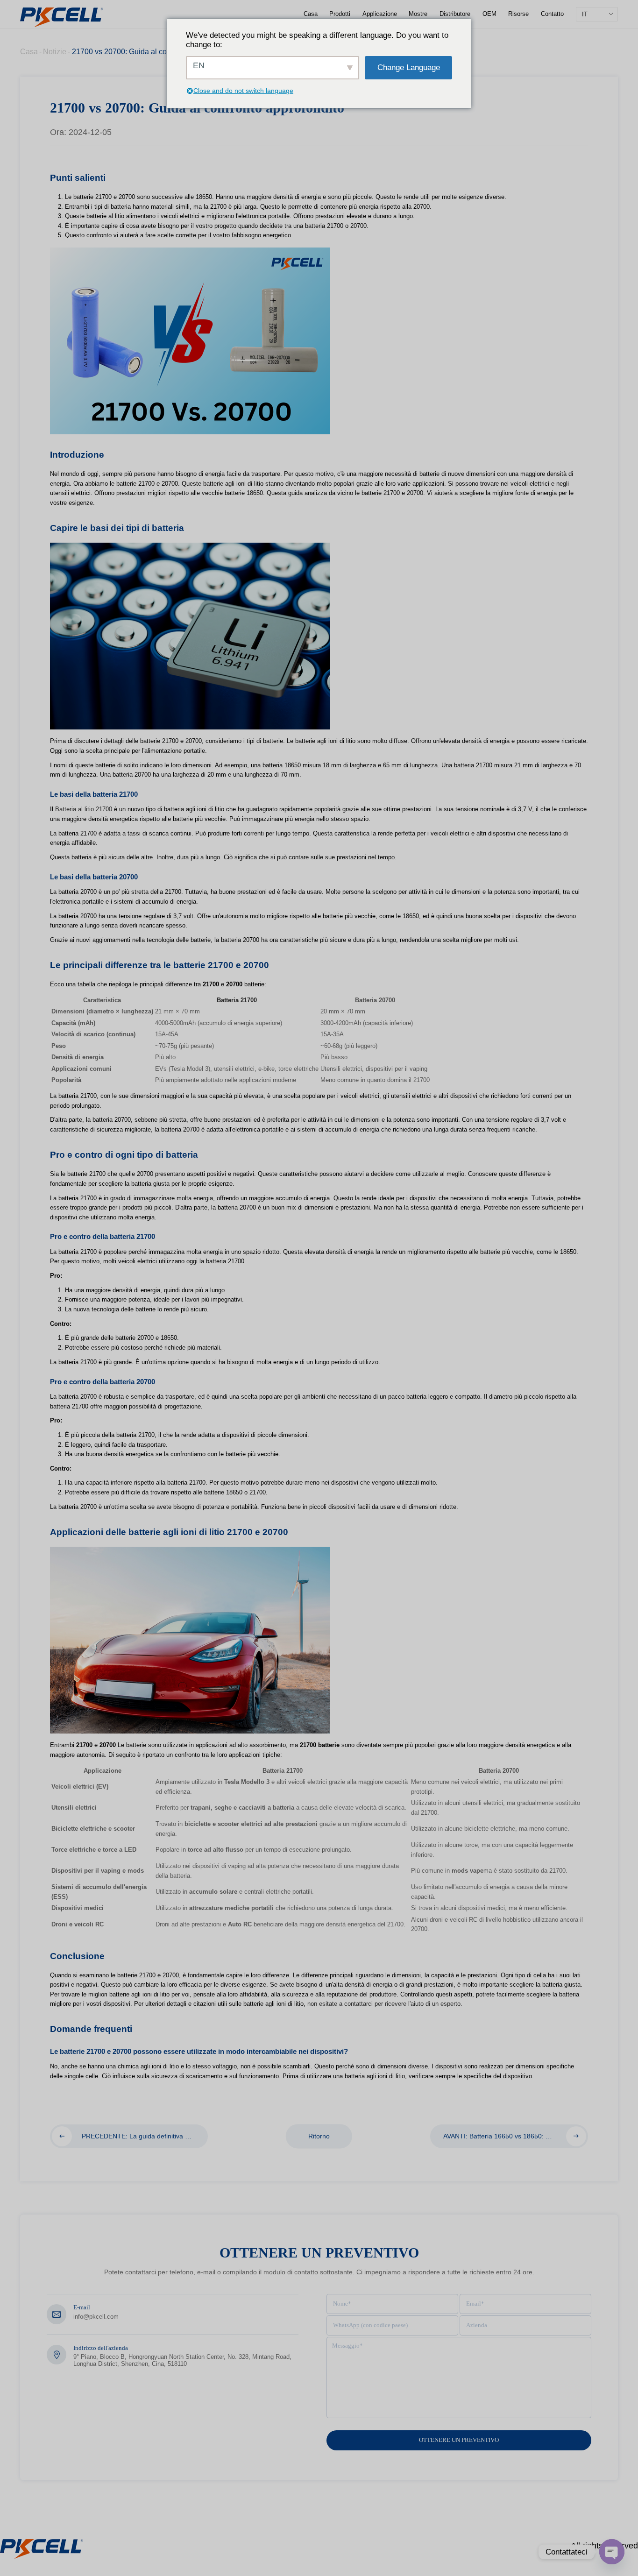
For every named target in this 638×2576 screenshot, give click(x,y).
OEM (489, 14)
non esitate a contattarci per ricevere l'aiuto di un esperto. (385, 2004)
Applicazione (380, 14)
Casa (311, 14)
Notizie (55, 52)
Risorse (518, 14)
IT (585, 14)
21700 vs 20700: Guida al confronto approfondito (152, 52)
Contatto (552, 14)
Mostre (418, 14)
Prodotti (340, 14)
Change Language (409, 67)
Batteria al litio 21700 (84, 809)
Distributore (455, 14)
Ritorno (319, 2136)
